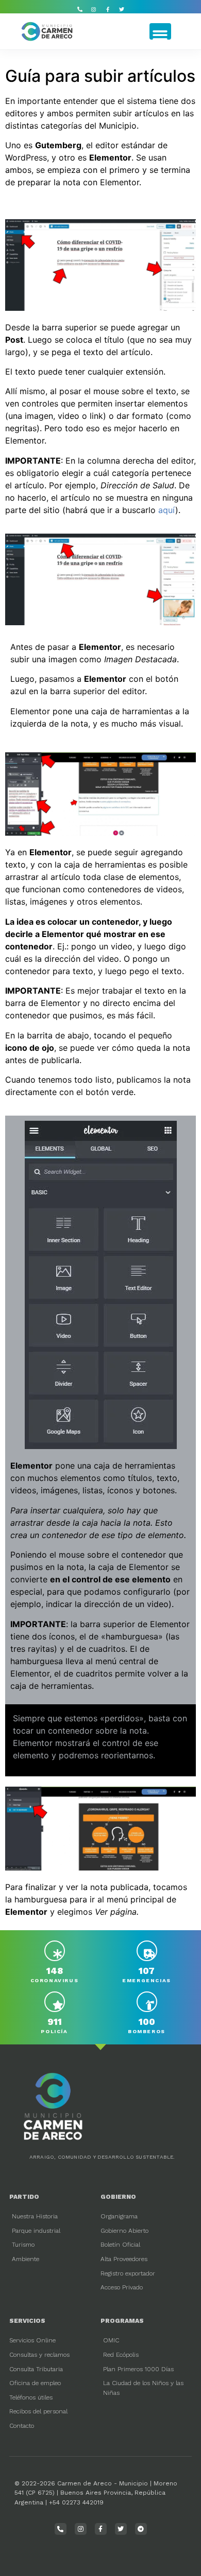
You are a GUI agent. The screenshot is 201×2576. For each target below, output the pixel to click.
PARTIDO (24, 2197)
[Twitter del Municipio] (122, 9)
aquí (167, 510)
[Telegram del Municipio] (141, 2529)
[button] (160, 31)
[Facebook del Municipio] (108, 9)
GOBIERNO (118, 2197)
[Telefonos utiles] (80, 9)
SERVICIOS (27, 2321)
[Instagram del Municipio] (94, 9)
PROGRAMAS (122, 2321)
